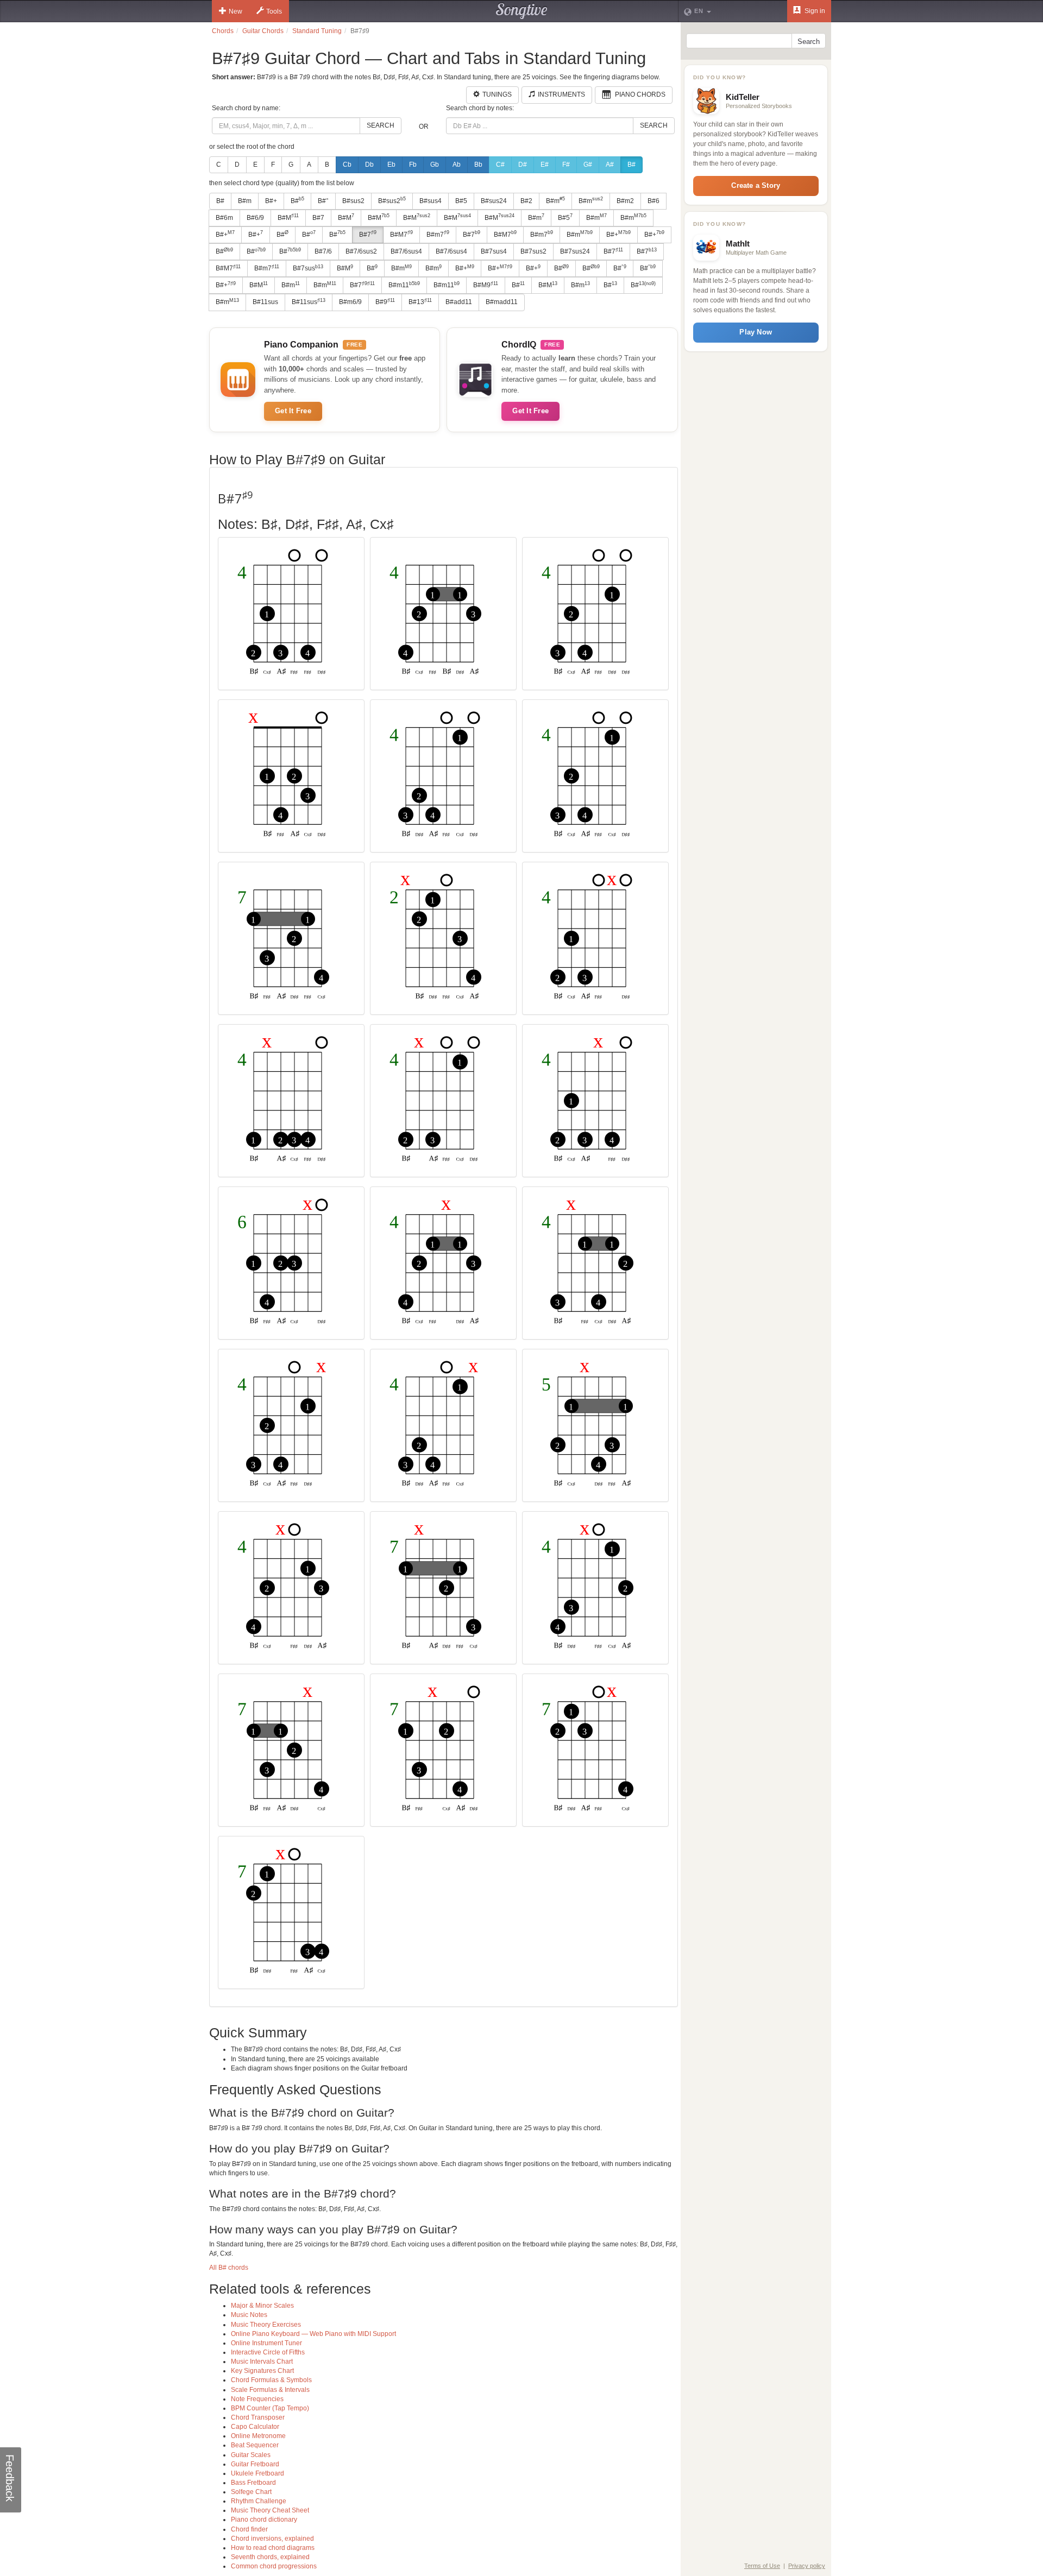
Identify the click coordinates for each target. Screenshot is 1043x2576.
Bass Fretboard (253, 2483)
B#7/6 (323, 251)
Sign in (814, 11)
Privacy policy (807, 2566)
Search (381, 125)
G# (588, 165)
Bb (478, 165)
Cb (347, 165)
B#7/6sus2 (361, 251)
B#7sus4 (494, 251)
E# (545, 165)
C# (500, 165)
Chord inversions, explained (272, 2539)
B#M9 (486, 285)
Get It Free (293, 411)
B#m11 (404, 285)
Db (369, 165)
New (235, 11)
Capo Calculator (255, 2427)
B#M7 (401, 234)
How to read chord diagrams (273, 2548)
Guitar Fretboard (255, 2464)
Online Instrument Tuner (266, 2343)
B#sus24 (494, 201)
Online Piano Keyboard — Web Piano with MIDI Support (313, 2334)
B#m (245, 201)
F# (566, 165)
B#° (323, 201)
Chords (223, 31)
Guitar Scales (251, 2455)
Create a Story (756, 185)
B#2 (526, 201)
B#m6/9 (350, 302)
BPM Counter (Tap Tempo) (270, 2408)
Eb (391, 165)
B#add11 (459, 302)
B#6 (654, 201)
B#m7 (438, 234)
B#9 (385, 302)
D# (523, 165)
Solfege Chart (251, 2492)
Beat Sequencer (255, 2445)
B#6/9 (255, 218)
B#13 (420, 302)
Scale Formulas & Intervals (270, 2390)
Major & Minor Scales (262, 2306)
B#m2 (625, 201)
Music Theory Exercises (266, 2325)
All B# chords (229, 2268)
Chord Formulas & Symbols (271, 2380)
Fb (413, 165)
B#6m (224, 218)
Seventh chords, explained (270, 2557)
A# (610, 165)
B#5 (461, 201)
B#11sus (265, 302)
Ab (457, 165)
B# (632, 165)
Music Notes (249, 2315)
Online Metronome (258, 2436)
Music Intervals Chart (262, 2362)
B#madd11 (502, 302)
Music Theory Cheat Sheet (270, 2510)
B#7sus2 (533, 251)
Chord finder (249, 2529)
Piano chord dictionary (264, 2520)
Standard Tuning (317, 31)
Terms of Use (762, 2566)
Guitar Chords (263, 31)
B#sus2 (353, 201)
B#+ (271, 201)
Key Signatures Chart (262, 2371)
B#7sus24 (575, 251)
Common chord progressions (274, 2566)
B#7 (318, 218)
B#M (288, 217)
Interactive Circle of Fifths (268, 2352)
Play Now (756, 332)
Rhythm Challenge (259, 2501)
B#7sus (308, 268)
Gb (435, 165)
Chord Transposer (258, 2417)
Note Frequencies (257, 2399)
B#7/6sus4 (406, 251)
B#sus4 (431, 201)
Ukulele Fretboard (257, 2473)
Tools (274, 11)
